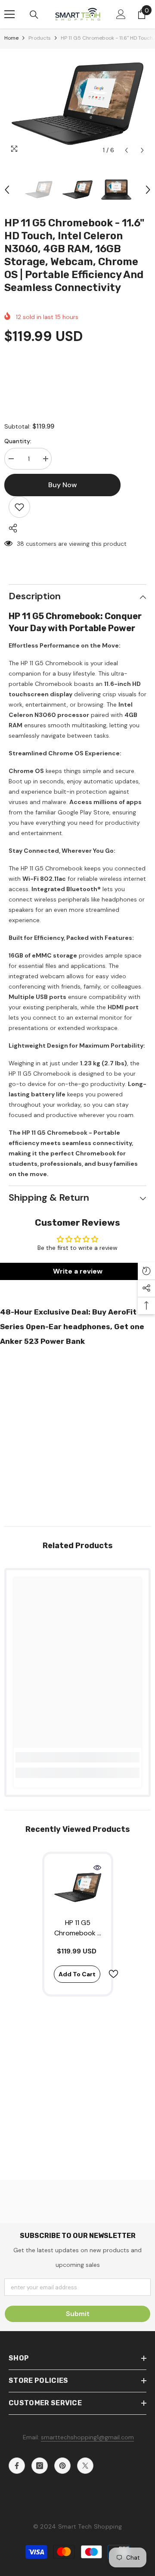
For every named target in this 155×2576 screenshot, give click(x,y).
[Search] (34, 15)
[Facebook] (17, 2466)
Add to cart (77, 1974)
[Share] (11, 528)
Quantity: (18, 441)
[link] (77, 1757)
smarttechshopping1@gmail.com (87, 2437)
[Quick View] (97, 1868)
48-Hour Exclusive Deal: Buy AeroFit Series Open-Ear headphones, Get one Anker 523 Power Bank (72, 1327)
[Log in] (121, 14)
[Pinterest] (62, 2466)
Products (40, 38)
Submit (78, 2314)
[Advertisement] (77, 1434)
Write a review (78, 1271)
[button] (126, 150)
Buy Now (78, 2564)
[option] (77, 104)
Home (11, 38)
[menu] (9, 14)
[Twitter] (85, 2466)
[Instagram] (40, 2466)
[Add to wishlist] (19, 507)
